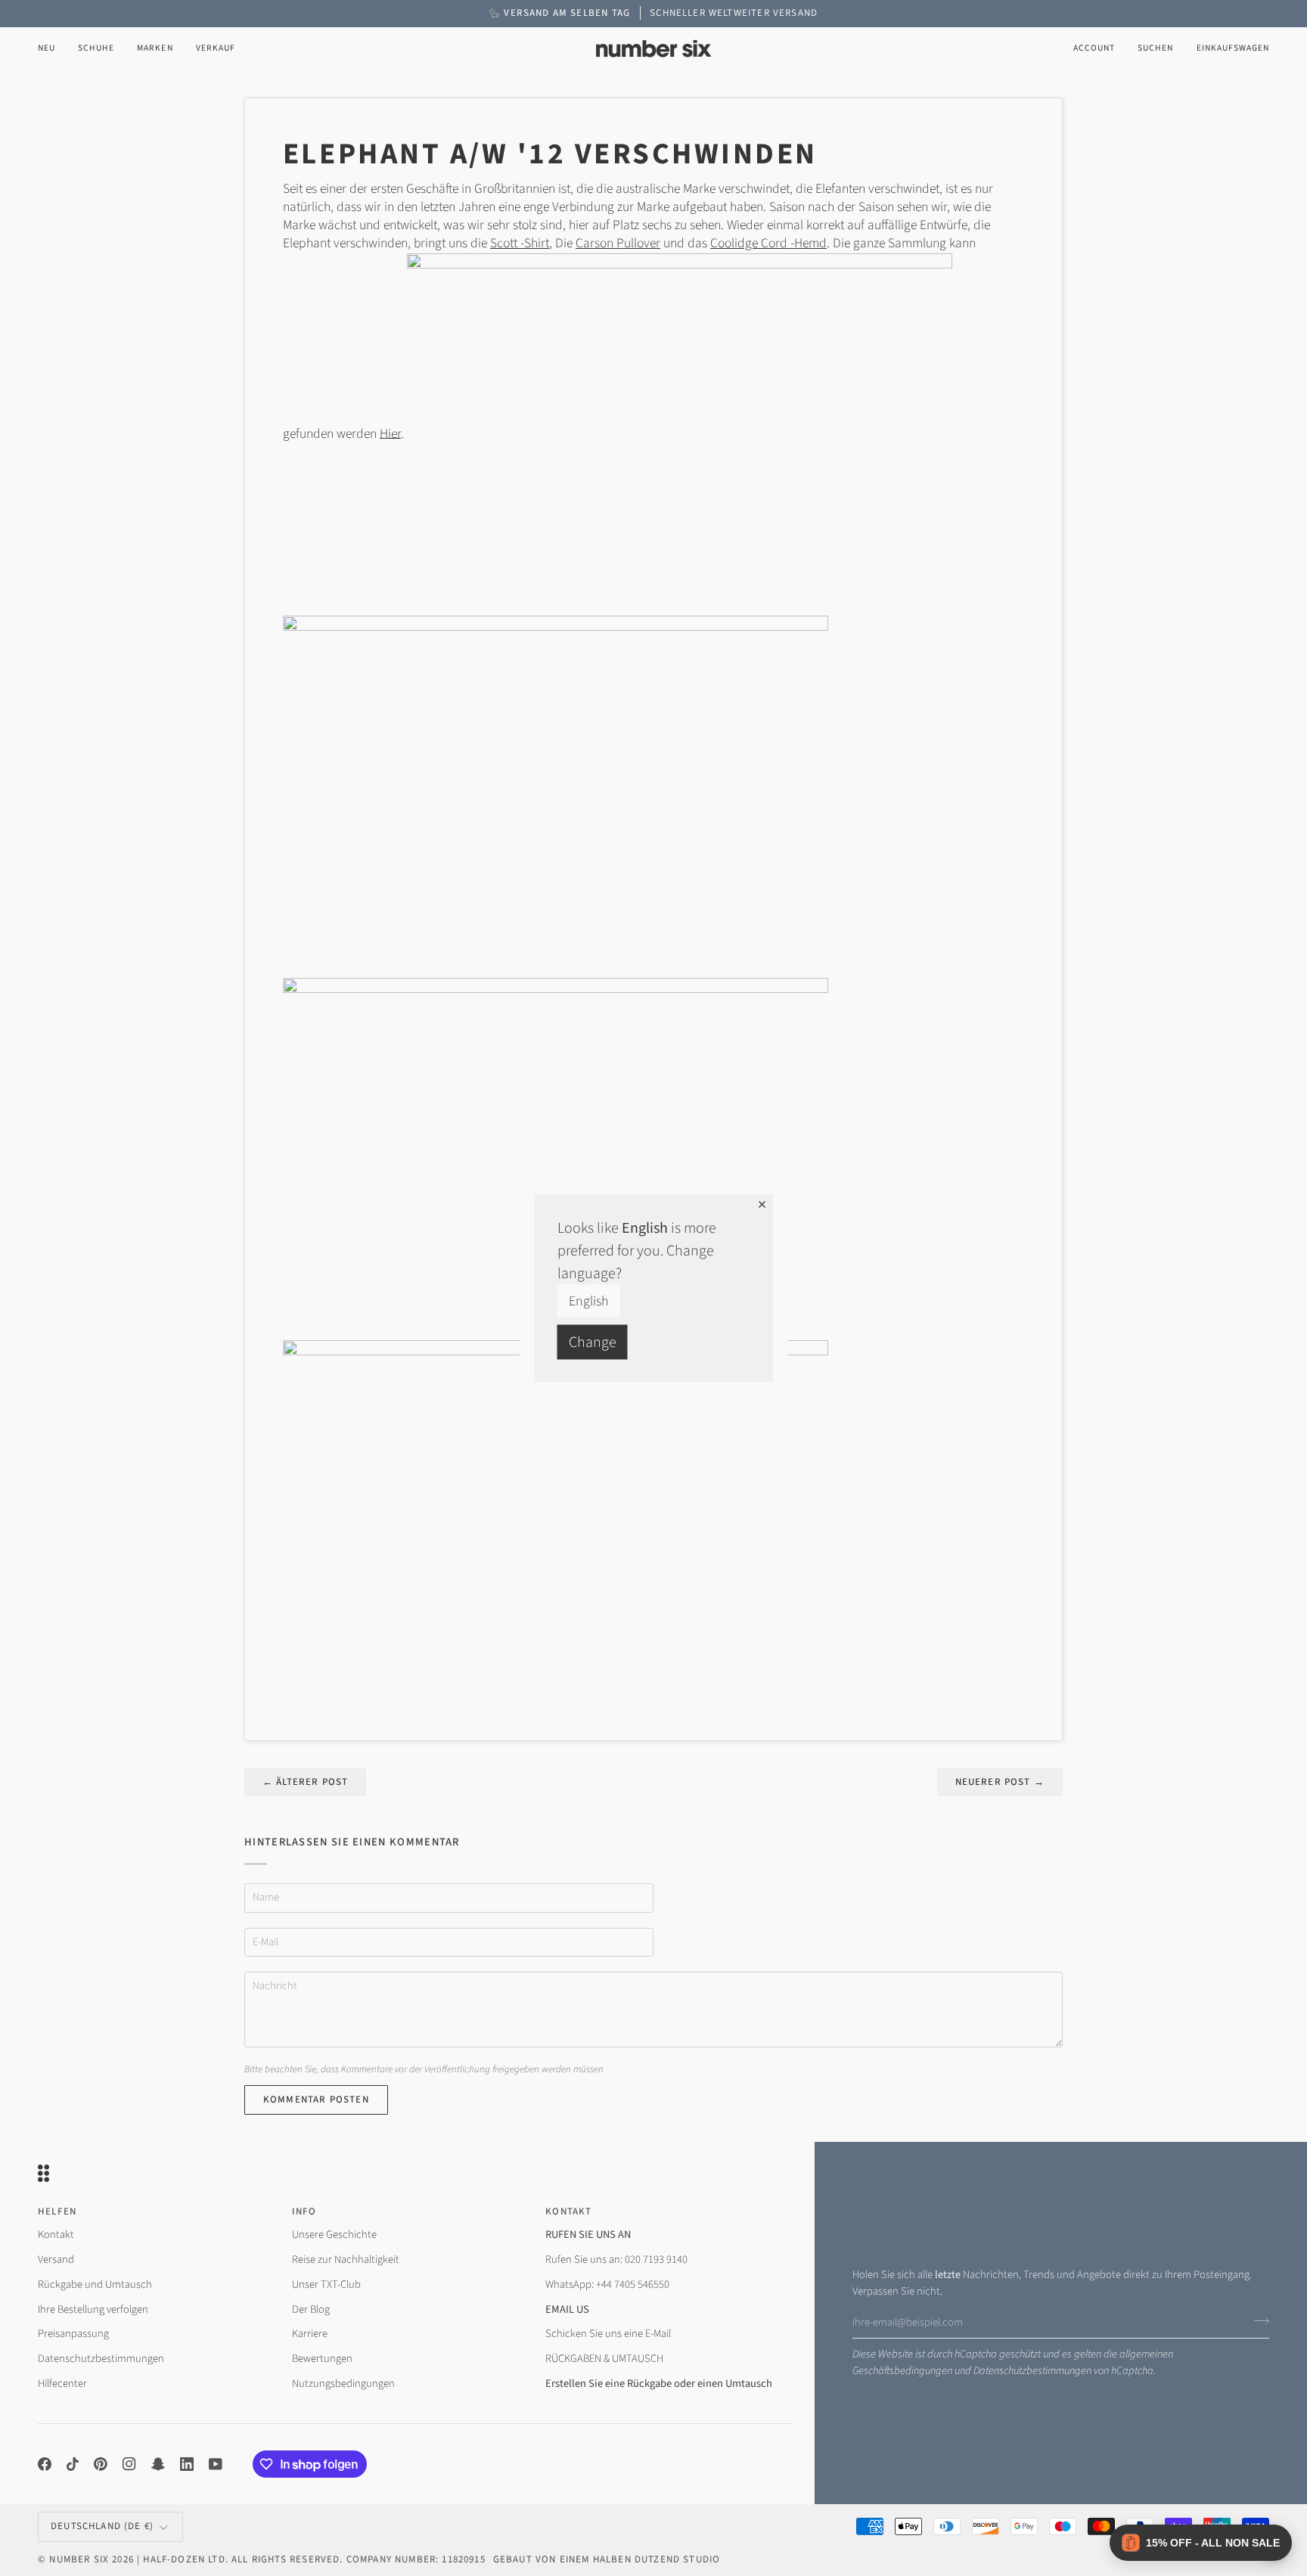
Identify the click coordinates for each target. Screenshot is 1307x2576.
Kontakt (56, 2235)
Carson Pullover (618, 243)
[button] (96, 49)
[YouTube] (216, 2464)
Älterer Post (305, 1782)
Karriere (310, 2334)
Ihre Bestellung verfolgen (93, 2309)
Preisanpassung (73, 2334)
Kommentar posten (316, 2100)
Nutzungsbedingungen (343, 2384)
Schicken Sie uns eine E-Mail (608, 2334)
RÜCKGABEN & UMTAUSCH (604, 2359)
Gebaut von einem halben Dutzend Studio (607, 2559)
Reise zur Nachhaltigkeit (346, 2259)
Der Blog (311, 2309)
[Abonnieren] (1257, 2320)
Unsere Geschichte (334, 2235)
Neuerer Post (1000, 1782)
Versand (56, 2259)
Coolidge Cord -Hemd (768, 243)
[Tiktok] (73, 2464)
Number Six (79, 2559)
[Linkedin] (187, 2464)
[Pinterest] (101, 2464)
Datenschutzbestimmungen (1032, 2371)
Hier (390, 433)
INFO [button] (304, 2211)
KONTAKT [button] (568, 2211)
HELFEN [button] (57, 2211)
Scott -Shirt (520, 243)
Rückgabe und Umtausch (95, 2284)
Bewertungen (322, 2359)
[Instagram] (129, 2464)
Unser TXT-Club (326, 2284)
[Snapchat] (158, 2464)
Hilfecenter (62, 2384)
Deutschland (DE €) (102, 2526)
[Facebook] (45, 2464)
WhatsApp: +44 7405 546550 (607, 2284)
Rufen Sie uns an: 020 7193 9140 (616, 2259)
